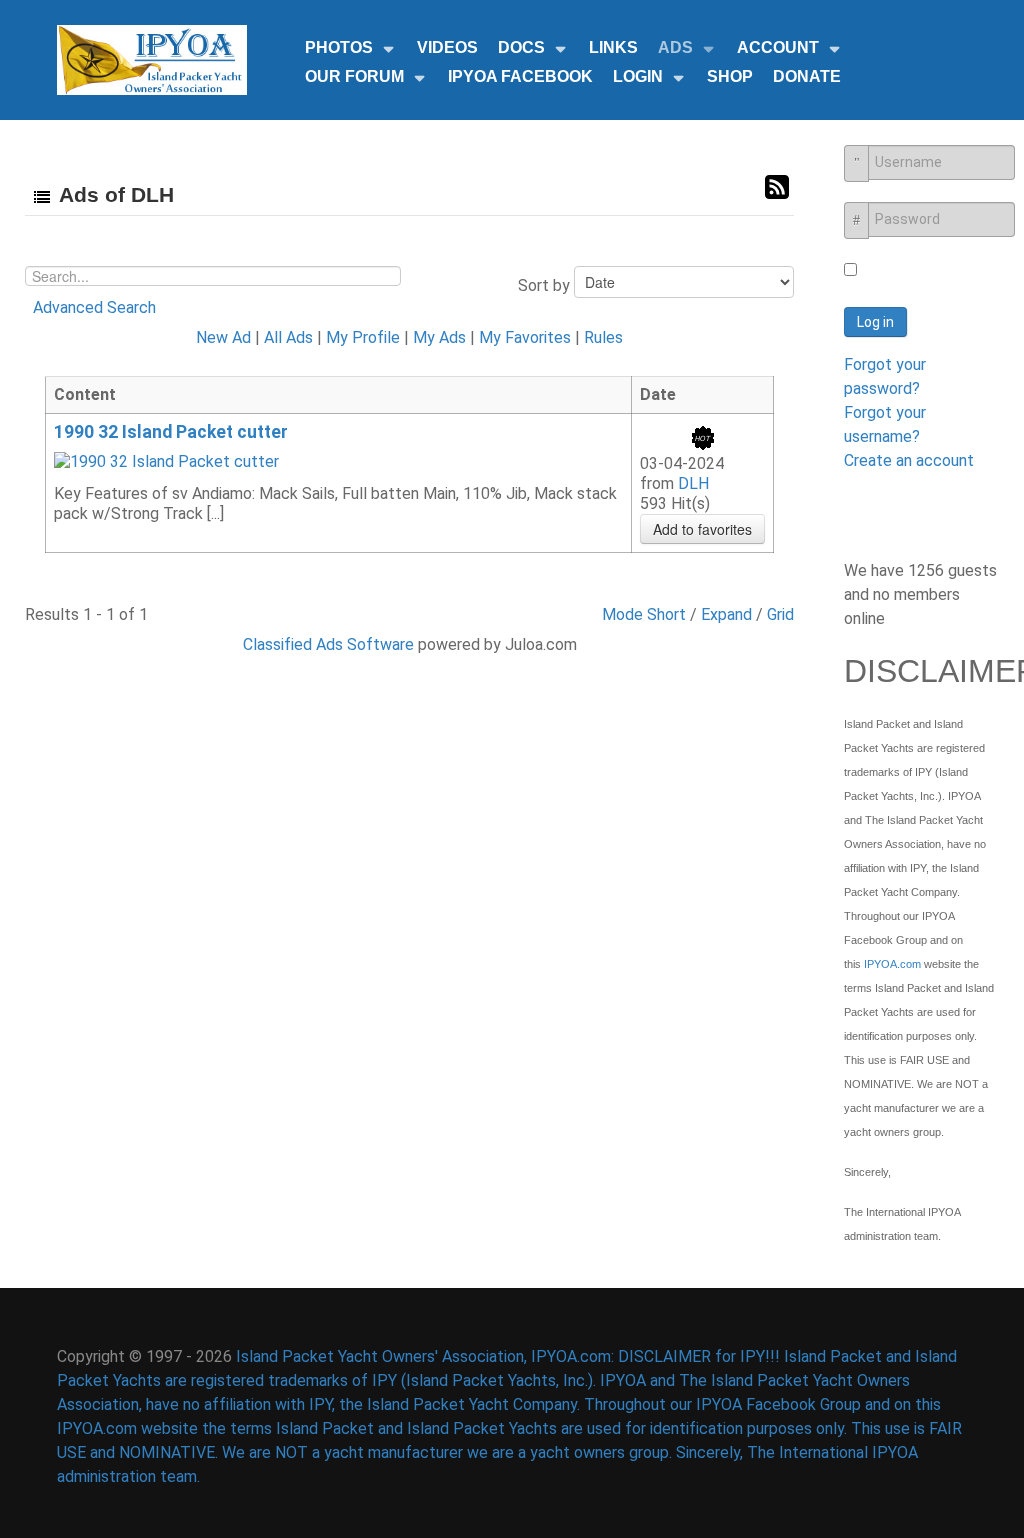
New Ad (223, 337)
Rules (603, 337)
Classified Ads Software (328, 644)
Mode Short (644, 614)
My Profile (363, 337)
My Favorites (525, 337)
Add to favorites (702, 529)
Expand (726, 614)
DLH (693, 483)
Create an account (909, 460)
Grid (780, 614)
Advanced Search (94, 307)
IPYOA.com (892, 964)
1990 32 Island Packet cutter (171, 432)
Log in (875, 322)
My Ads (439, 337)
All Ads (288, 337)
